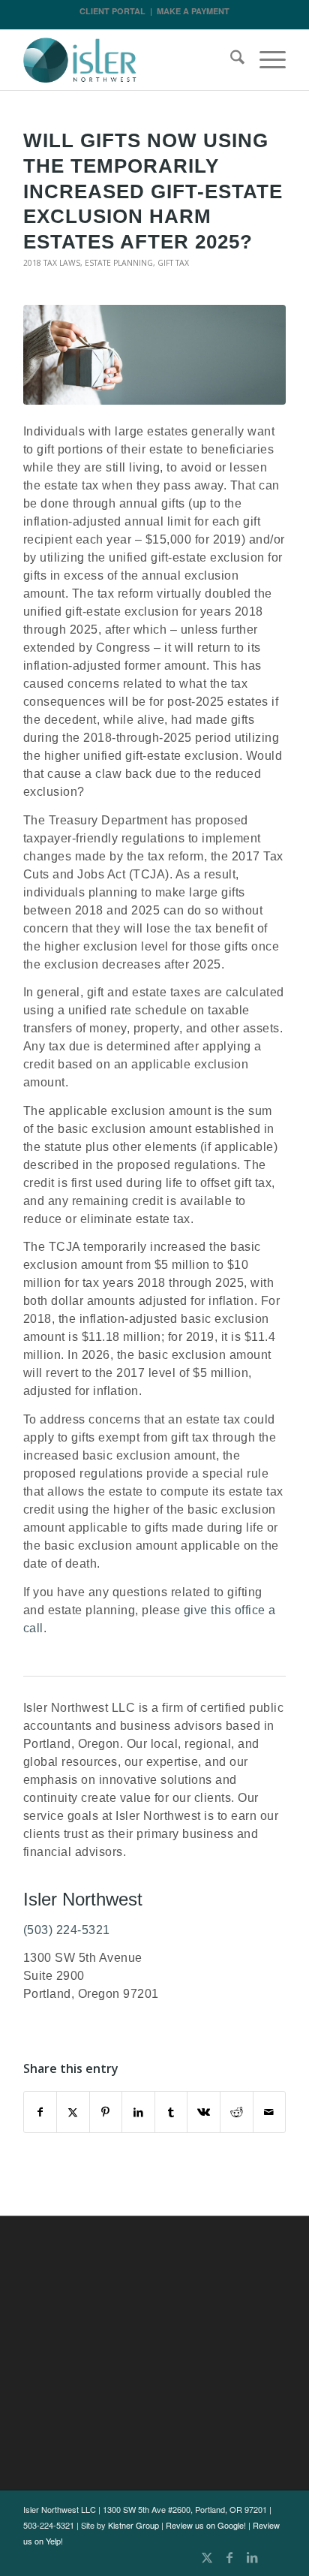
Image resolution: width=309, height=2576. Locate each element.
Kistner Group (133, 2525)
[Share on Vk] (204, 2112)
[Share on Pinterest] (106, 2112)
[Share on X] (73, 2112)
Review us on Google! (206, 2525)
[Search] (230, 60)
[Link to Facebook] (229, 2557)
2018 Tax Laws (52, 263)
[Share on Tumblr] (171, 2112)
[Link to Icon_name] (274, 2557)
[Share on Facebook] (40, 2112)
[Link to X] (207, 2557)
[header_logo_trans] (128, 60)
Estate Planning (119, 263)
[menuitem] (230, 60)
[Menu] (265, 60)
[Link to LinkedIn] (252, 2557)
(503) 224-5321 (67, 1930)
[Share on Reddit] (237, 2112)
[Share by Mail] (270, 2112)
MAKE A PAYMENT (193, 11)
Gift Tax (173, 263)
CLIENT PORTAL (112, 11)
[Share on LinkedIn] (138, 2112)
